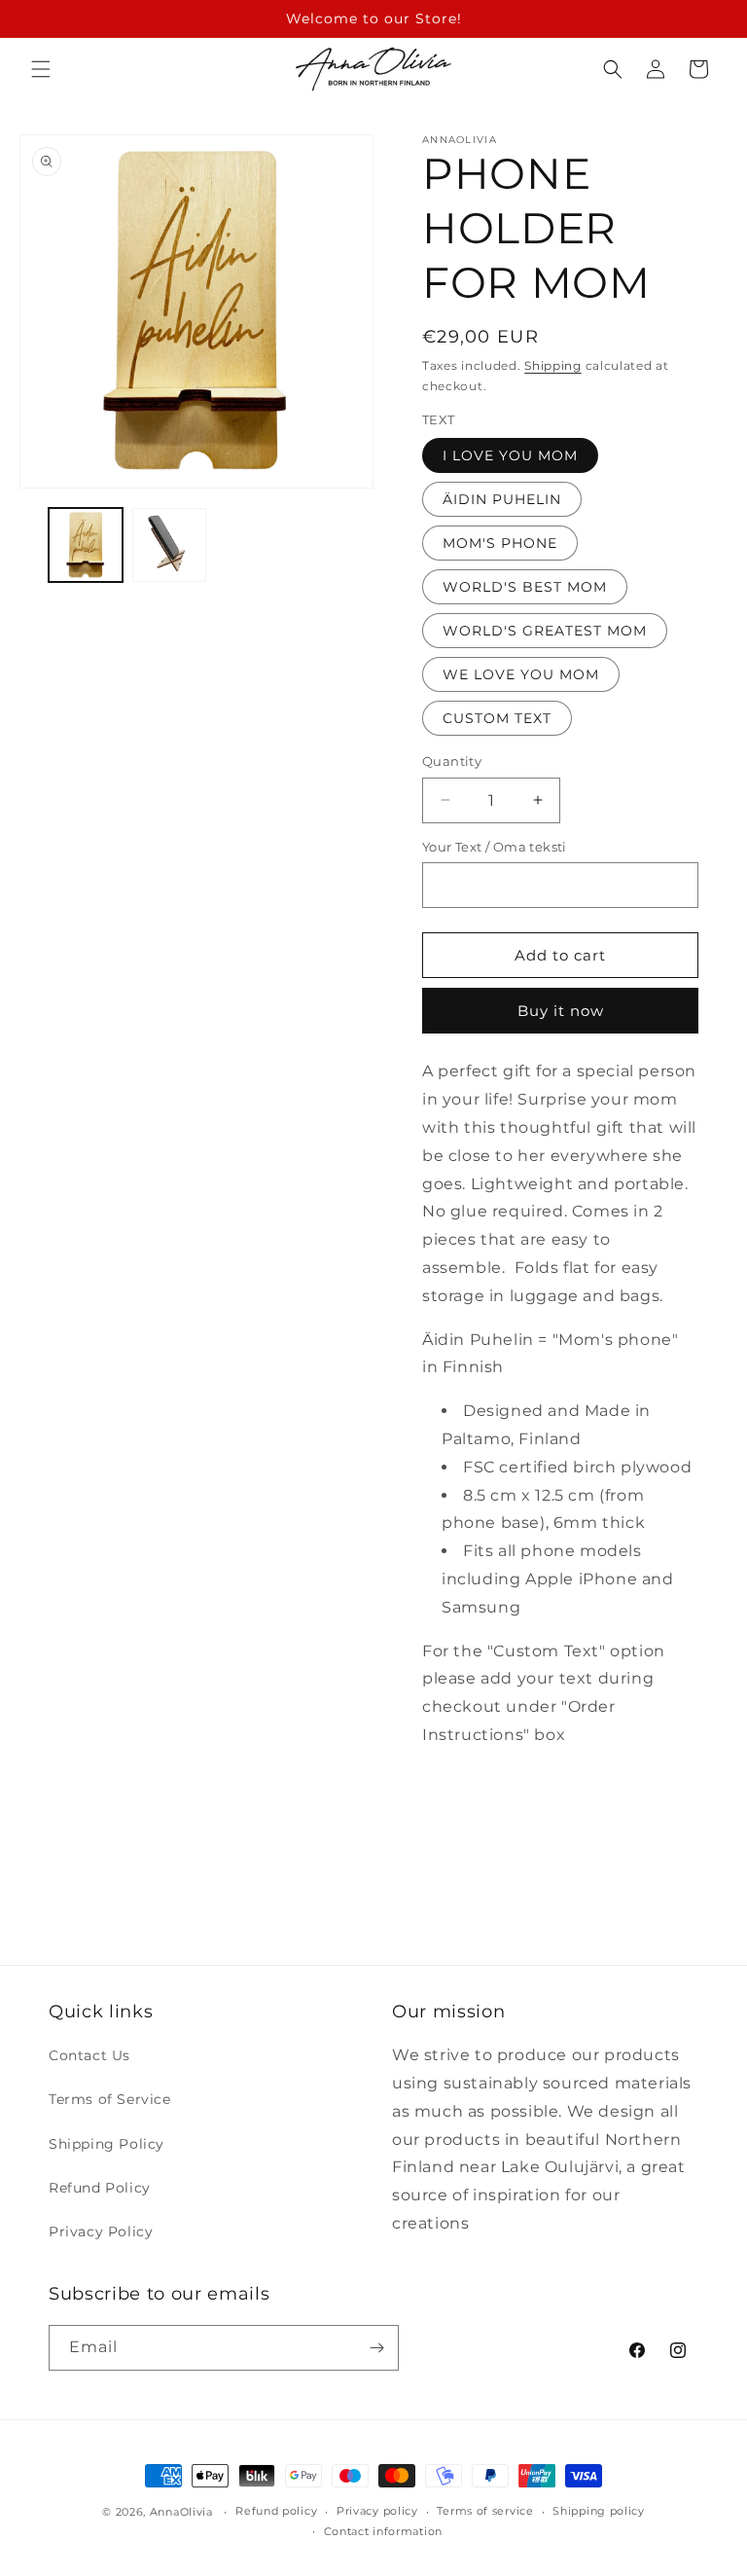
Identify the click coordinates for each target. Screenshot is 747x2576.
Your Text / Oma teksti (495, 847)
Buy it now (561, 1011)
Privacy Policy (101, 2231)
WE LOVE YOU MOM (521, 674)
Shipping (553, 365)
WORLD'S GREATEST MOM (545, 631)
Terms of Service (110, 2099)
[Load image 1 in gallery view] (86, 545)
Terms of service (485, 2511)
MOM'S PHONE (500, 543)
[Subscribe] (376, 2348)
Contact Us (89, 2055)
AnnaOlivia (181, 2512)
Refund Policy (100, 2188)
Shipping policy (599, 2511)
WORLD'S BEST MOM (525, 587)
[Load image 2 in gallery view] (169, 545)
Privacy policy (377, 2511)
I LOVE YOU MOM (510, 455)
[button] (41, 69)
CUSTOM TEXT (497, 718)
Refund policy (276, 2511)
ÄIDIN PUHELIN (502, 499)
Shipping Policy (107, 2144)
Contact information (383, 2531)
